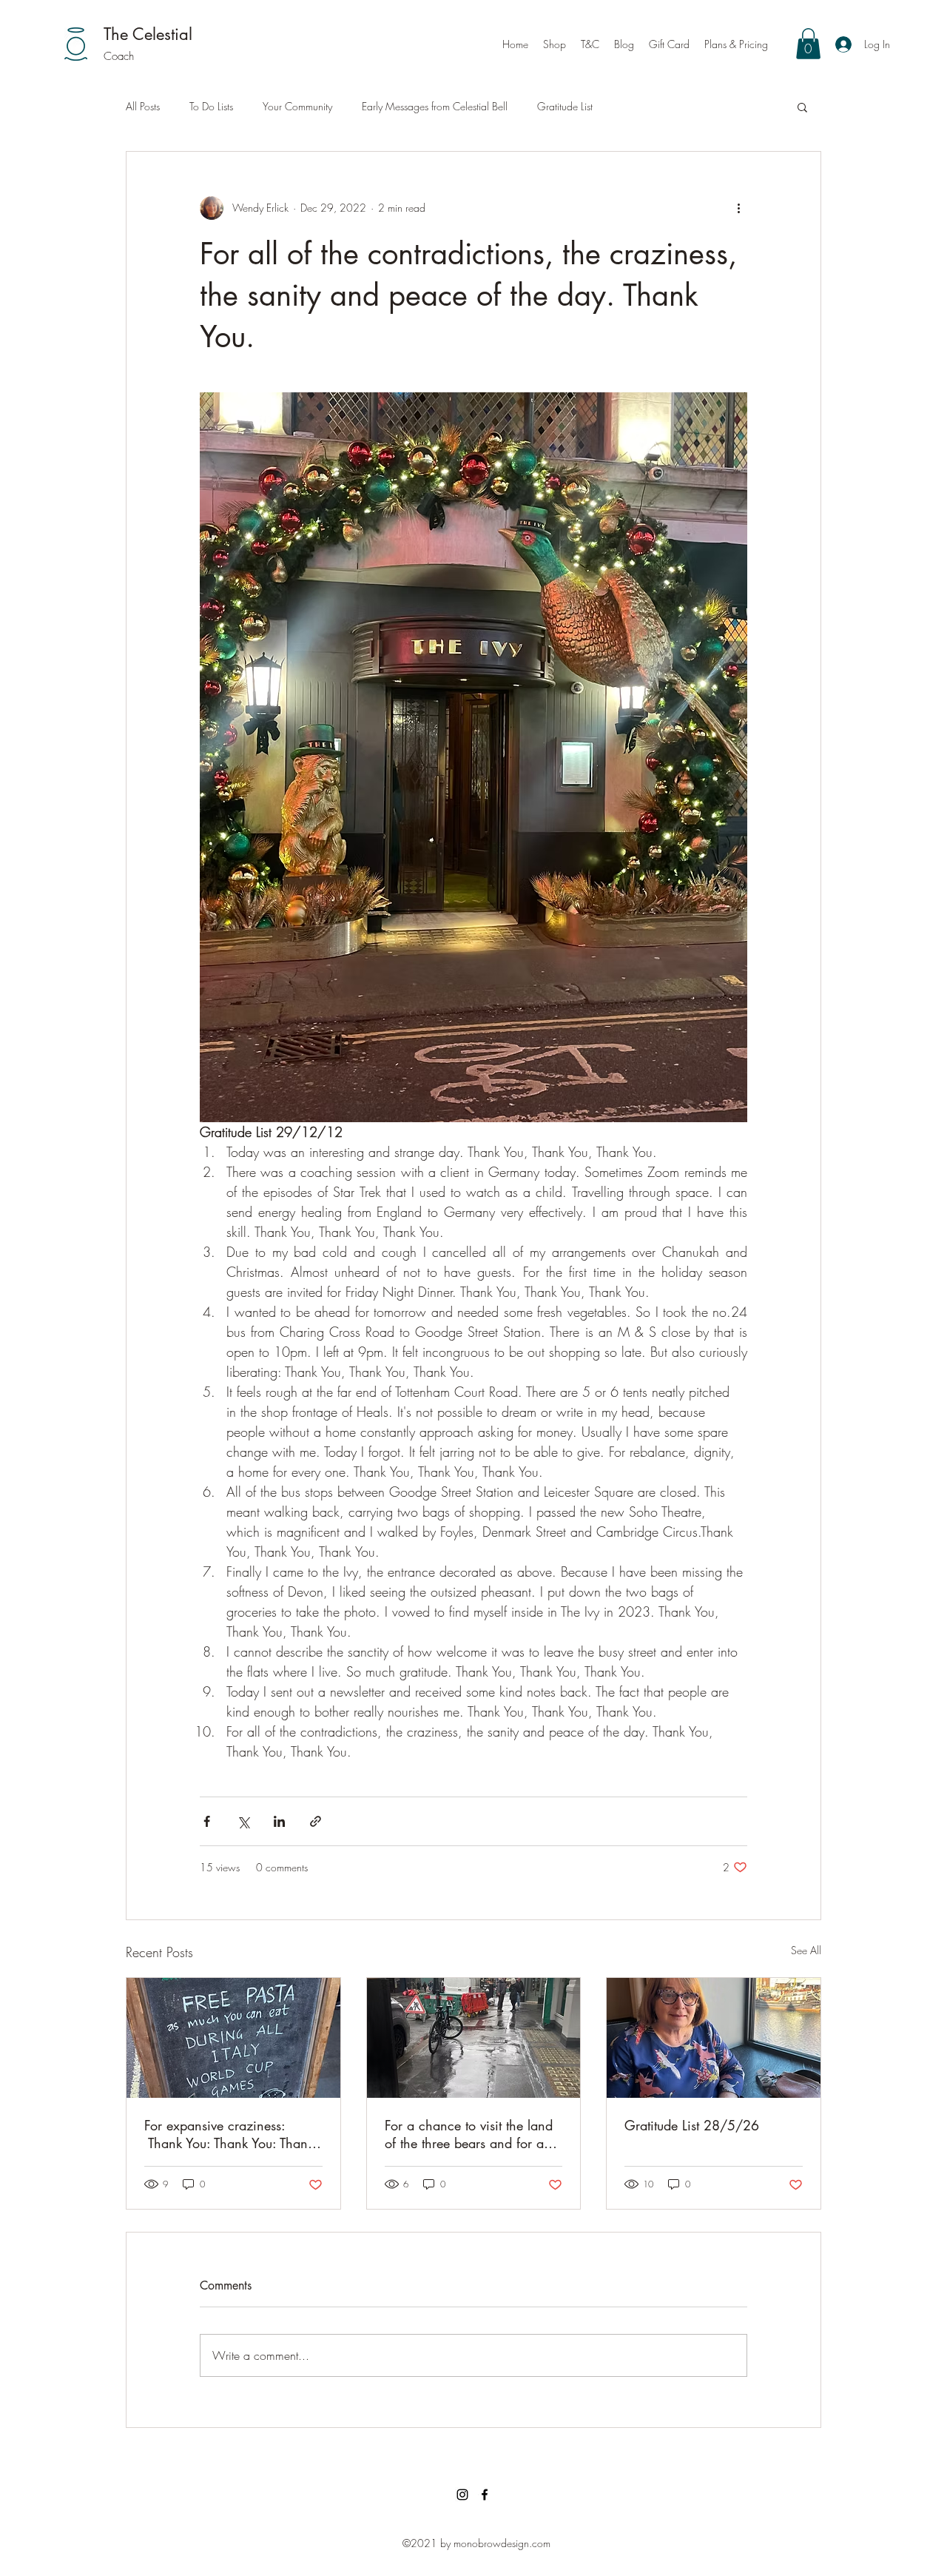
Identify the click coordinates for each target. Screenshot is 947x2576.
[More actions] (738, 208)
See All (806, 1950)
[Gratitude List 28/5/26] (714, 2038)
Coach (119, 56)
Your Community (297, 106)
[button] (808, 44)
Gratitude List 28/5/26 (692, 2125)
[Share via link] (316, 1821)
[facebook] (485, 2495)
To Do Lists (211, 106)
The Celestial (148, 34)
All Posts (143, 106)
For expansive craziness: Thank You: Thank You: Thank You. (229, 2134)
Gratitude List (565, 106)
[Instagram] (462, 2495)
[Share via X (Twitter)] (243, 1821)
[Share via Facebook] (207, 1821)
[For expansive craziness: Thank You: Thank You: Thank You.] (233, 2038)
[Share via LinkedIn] (279, 1821)
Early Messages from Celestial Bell (435, 106)
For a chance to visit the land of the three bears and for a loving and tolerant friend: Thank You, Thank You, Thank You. (469, 2134)
